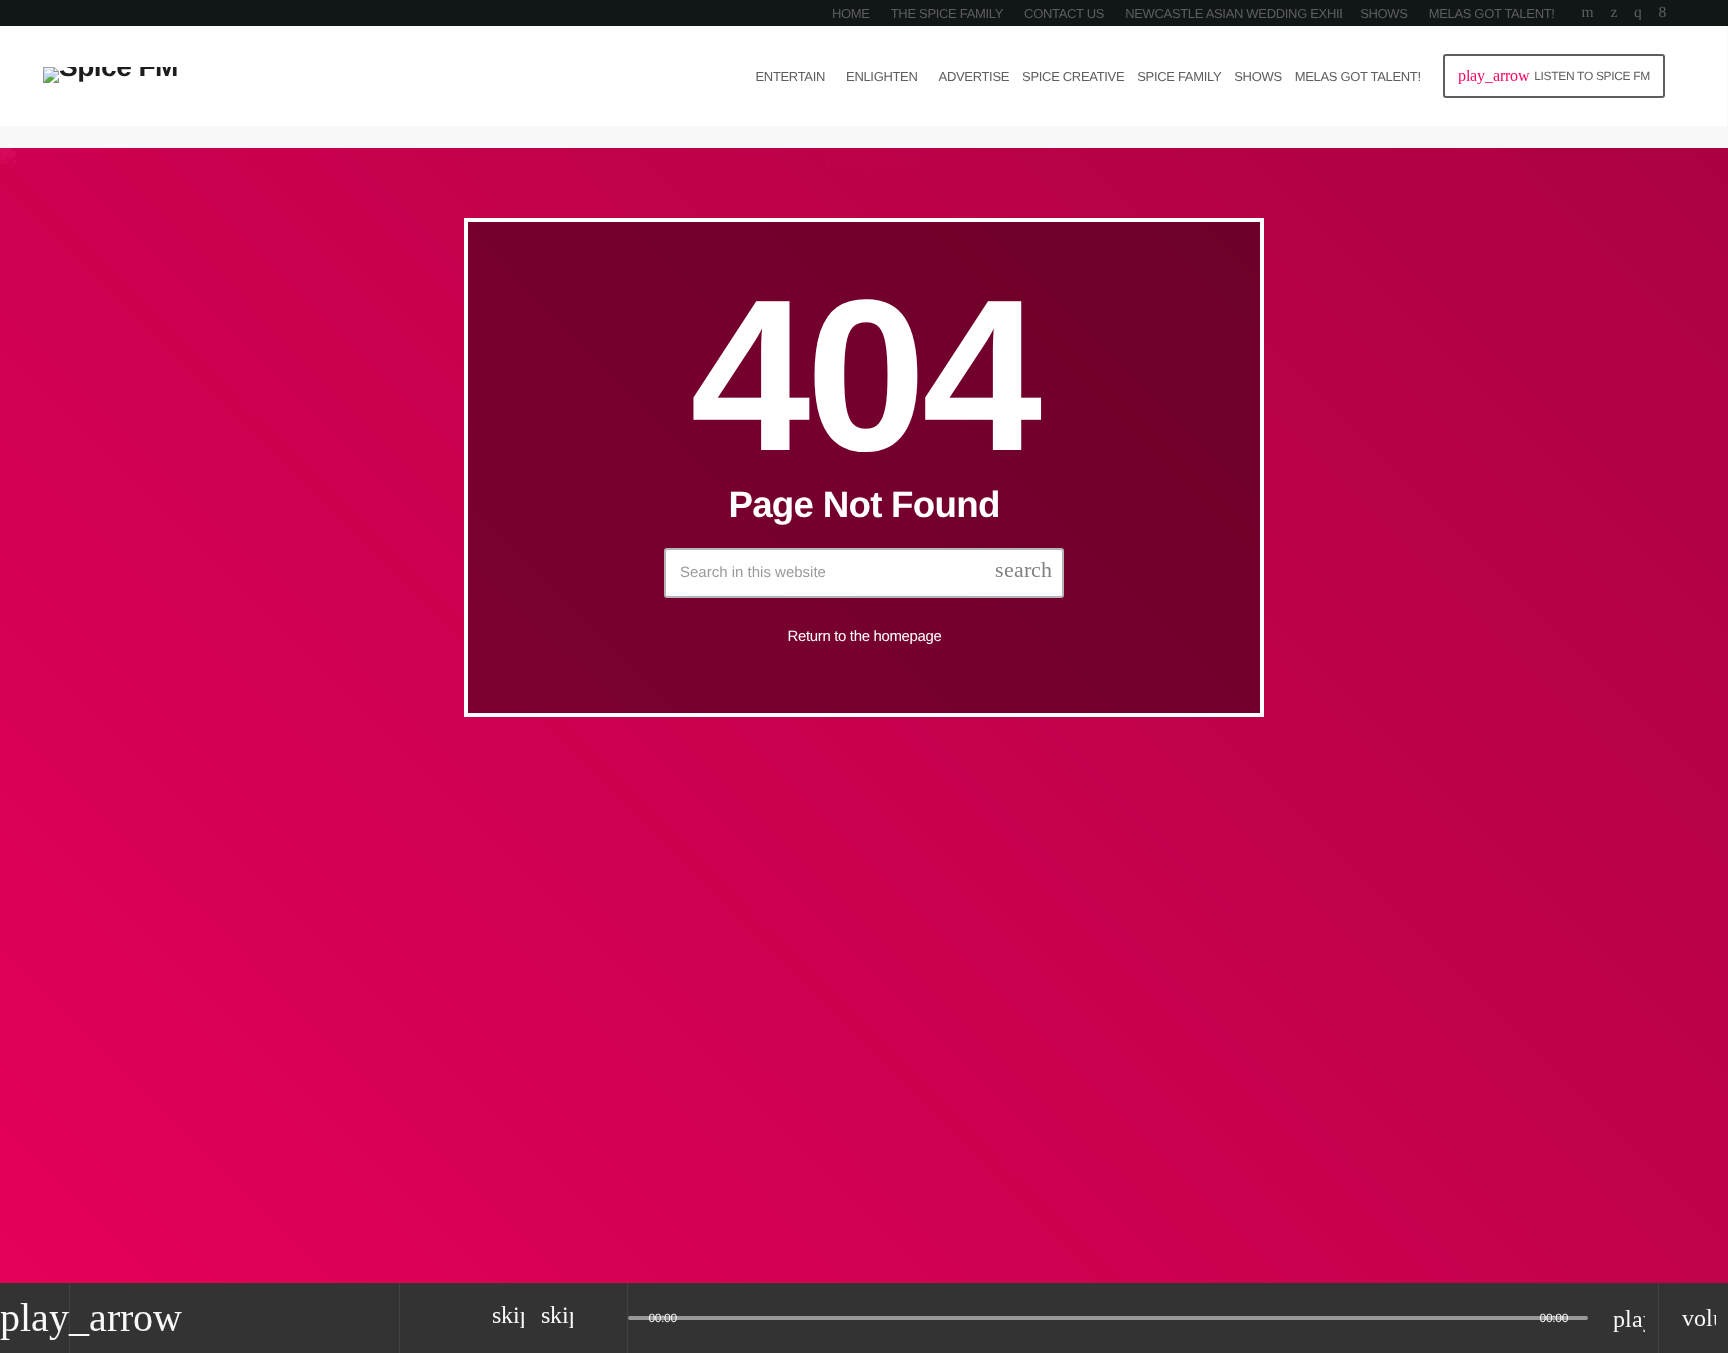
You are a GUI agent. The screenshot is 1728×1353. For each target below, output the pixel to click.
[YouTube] (1588, 13)
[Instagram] (1637, 13)
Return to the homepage (865, 636)
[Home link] (110, 76)
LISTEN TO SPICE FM (1554, 75)
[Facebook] (1662, 13)
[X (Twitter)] (1613, 13)
